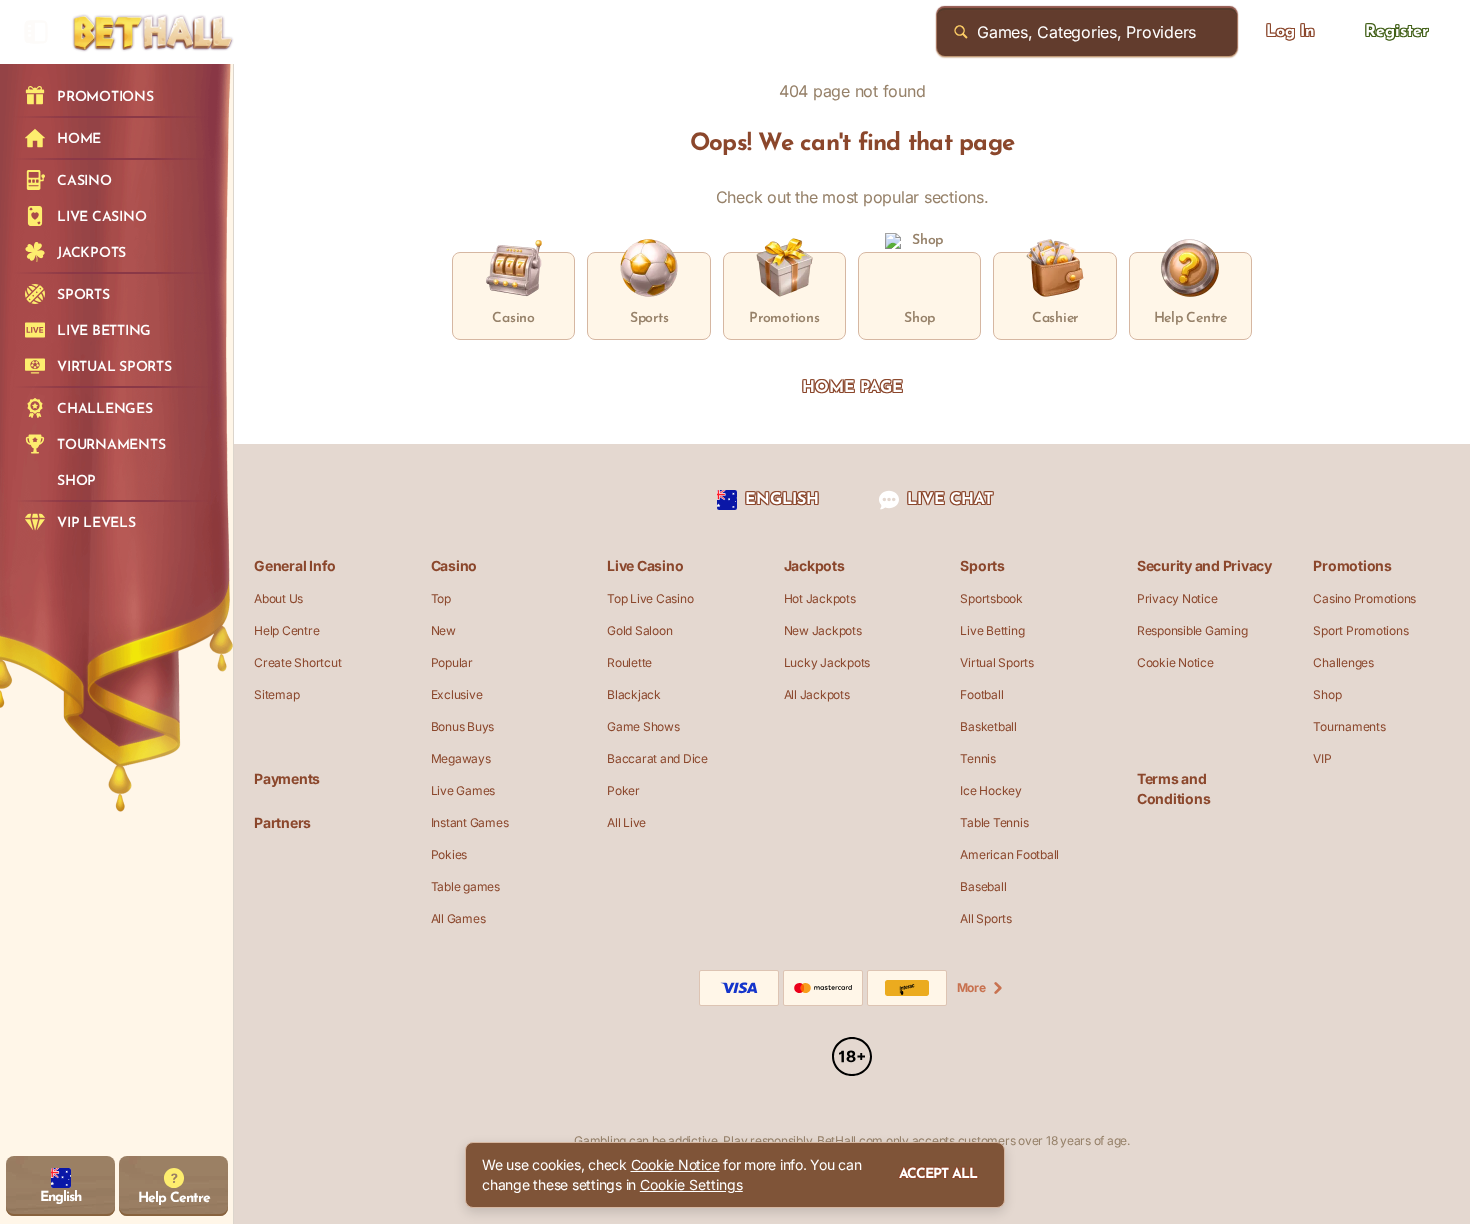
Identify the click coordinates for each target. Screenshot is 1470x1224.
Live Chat (950, 500)
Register (1397, 32)
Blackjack (634, 694)
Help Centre (286, 630)
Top (441, 598)
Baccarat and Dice (657, 758)
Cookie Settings (691, 1185)
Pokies (449, 854)
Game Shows (643, 726)
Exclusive (457, 694)
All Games (458, 918)
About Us (278, 598)
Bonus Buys (463, 726)
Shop (1327, 694)
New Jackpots (823, 630)
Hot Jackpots (820, 598)
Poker (623, 790)
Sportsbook (991, 598)
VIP (1322, 758)
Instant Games (470, 822)
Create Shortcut (297, 662)
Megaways (461, 758)
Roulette (629, 662)
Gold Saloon (639, 630)
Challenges (1343, 662)
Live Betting (992, 630)
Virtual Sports (997, 662)
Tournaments (1349, 726)
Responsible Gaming (1192, 630)
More (971, 987)
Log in (1290, 32)
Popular (452, 662)
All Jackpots (817, 694)
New (443, 630)
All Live (626, 822)
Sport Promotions (1360, 630)
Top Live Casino (650, 598)
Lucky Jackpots (827, 662)
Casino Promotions (1364, 598)
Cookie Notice (1175, 662)
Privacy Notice (1177, 598)
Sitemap (276, 694)
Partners (282, 822)
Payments (287, 778)
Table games (465, 886)
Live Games (463, 790)
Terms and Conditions (1174, 788)
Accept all (938, 1174)
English (782, 500)
